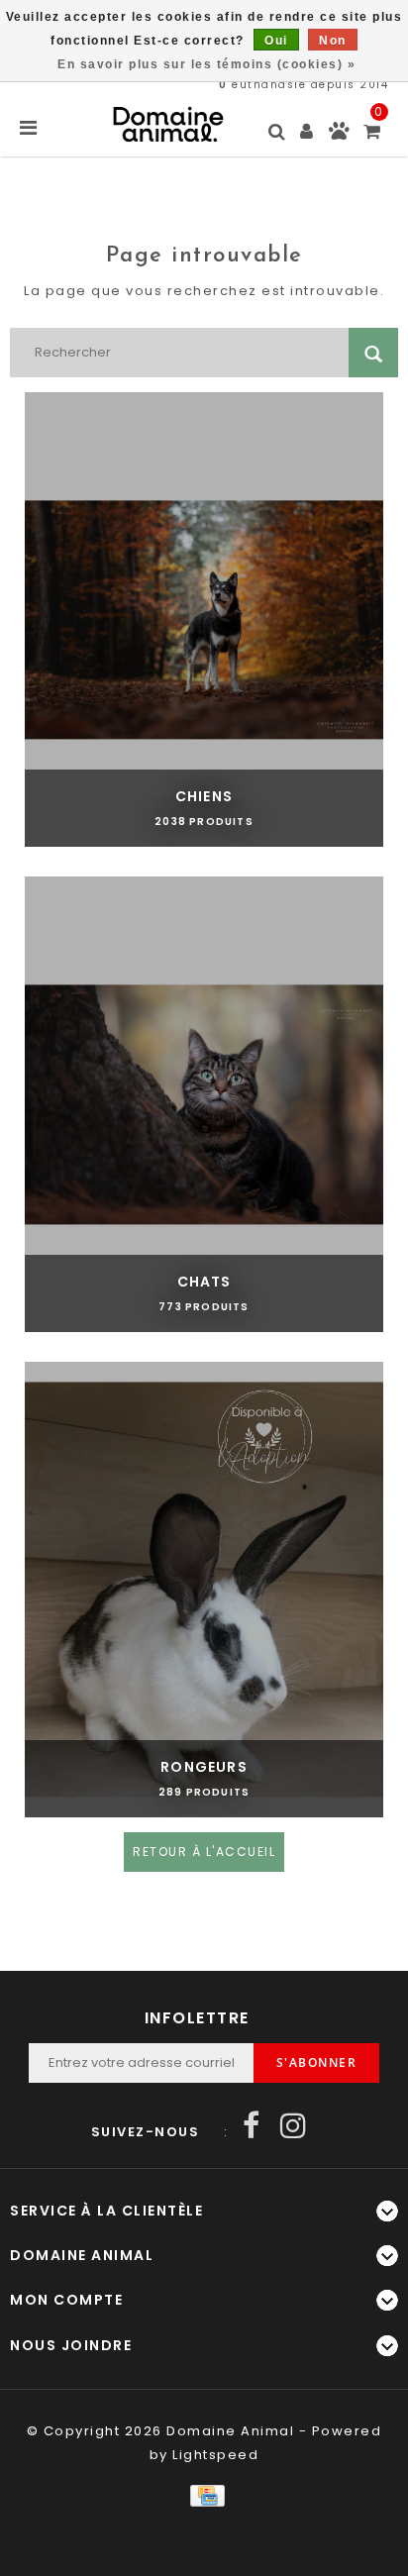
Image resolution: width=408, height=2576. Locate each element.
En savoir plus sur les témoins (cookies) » (206, 64)
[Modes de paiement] (204, 2494)
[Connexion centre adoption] (339, 135)
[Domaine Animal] (168, 124)
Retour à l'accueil (204, 1852)
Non (333, 41)
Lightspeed (215, 2455)
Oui (276, 41)
